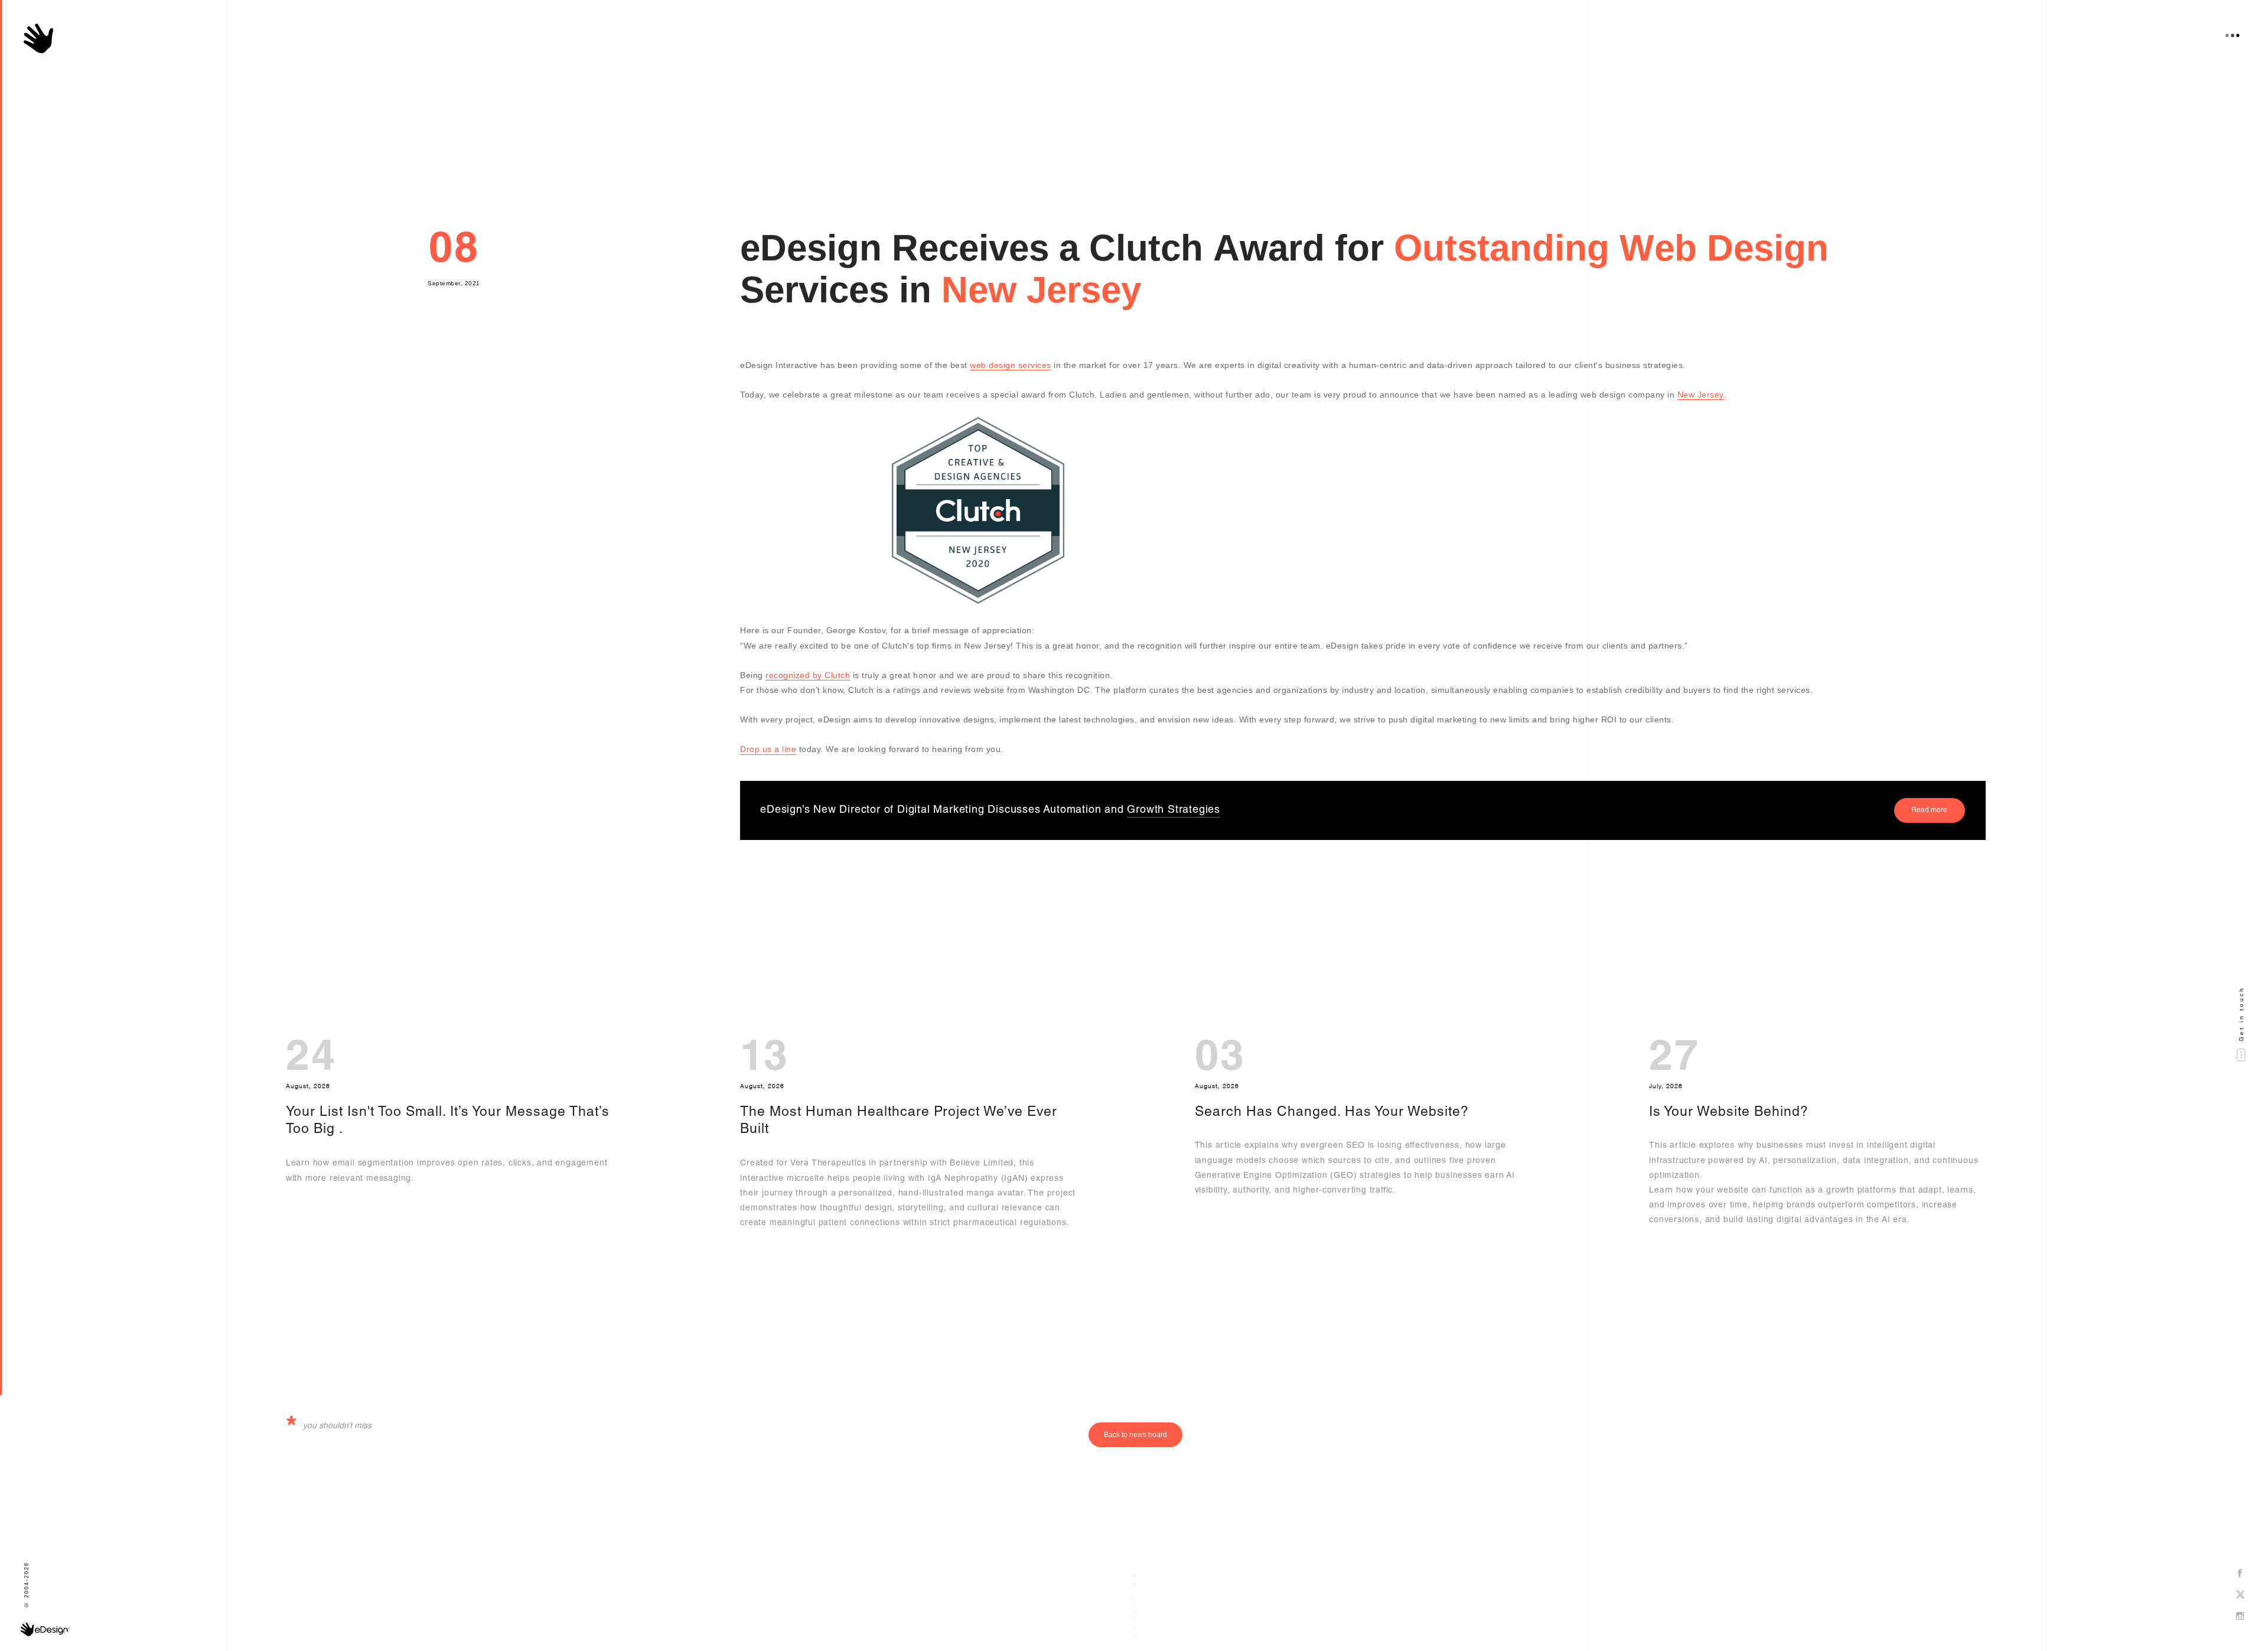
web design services (1011, 365)
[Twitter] (2240, 1595)
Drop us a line (768, 749)
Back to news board (1135, 1435)
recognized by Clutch (808, 675)
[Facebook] (2240, 1574)
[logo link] (38, 38)
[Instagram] (2240, 1617)
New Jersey (1701, 395)
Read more (1929, 810)
